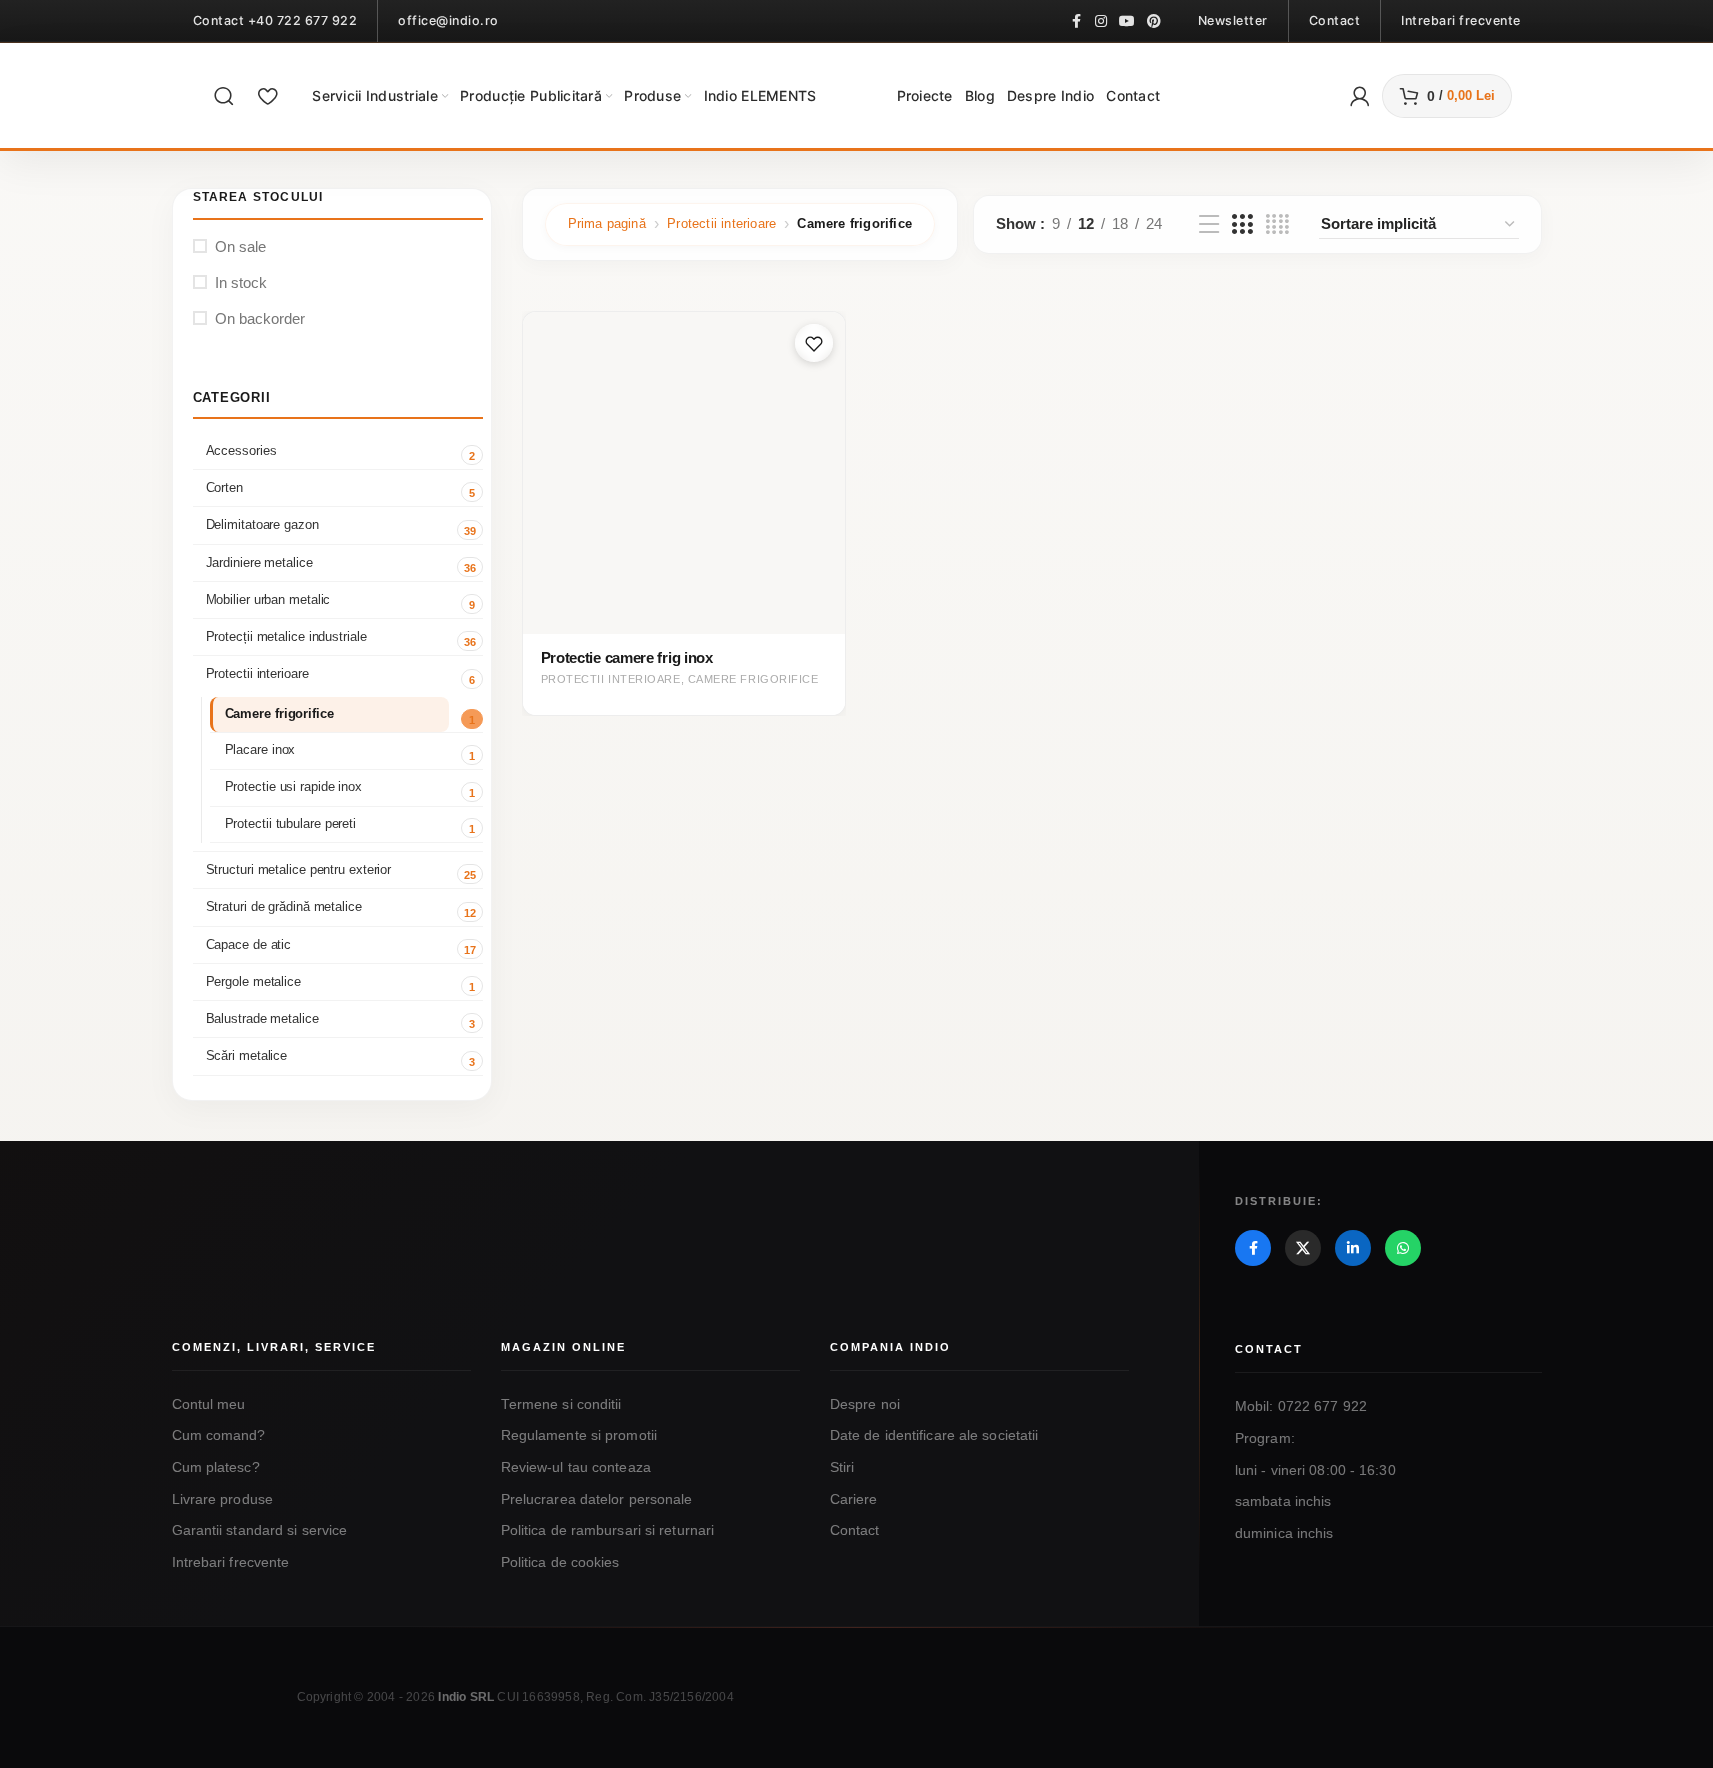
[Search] (224, 96)
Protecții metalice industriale (286, 636)
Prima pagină (607, 223)
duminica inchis (1284, 1533)
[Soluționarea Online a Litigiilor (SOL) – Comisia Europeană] (1334, 1675)
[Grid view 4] (1277, 224)
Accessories (241, 450)
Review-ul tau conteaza (576, 1467)
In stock (241, 282)
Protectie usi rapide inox (294, 787)
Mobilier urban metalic (268, 599)
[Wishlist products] (268, 96)
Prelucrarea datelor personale (597, 1499)
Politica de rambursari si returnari (608, 1530)
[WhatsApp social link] (1403, 1248)
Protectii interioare (257, 673)
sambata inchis (1283, 1501)
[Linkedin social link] (1353, 1248)
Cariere (854, 1499)
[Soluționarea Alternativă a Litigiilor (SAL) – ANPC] (1139, 1675)
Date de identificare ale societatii (934, 1435)
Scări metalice (247, 1055)
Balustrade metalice (262, 1018)
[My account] (1360, 96)
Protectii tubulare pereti (291, 824)
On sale (240, 246)
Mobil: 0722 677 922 (1301, 1406)
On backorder (260, 318)
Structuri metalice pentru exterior (299, 869)
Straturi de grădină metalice (284, 906)
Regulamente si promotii (579, 1435)
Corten (224, 487)
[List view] (1209, 224)
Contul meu (209, 1404)
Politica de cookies (560, 1562)
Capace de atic (249, 944)
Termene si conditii (561, 1404)
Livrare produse (223, 1499)
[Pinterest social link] (1154, 21)
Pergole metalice (253, 981)
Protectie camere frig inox (627, 657)
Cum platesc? (216, 1467)
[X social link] (1303, 1248)
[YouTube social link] (1127, 21)
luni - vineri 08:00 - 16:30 (1315, 1470)
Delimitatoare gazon (262, 524)
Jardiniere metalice (259, 562)
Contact (855, 1530)
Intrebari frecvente (231, 1562)
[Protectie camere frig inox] (684, 473)
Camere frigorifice (279, 714)
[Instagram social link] (1101, 21)
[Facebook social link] (1077, 21)
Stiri (842, 1467)
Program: (1265, 1438)
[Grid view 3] (1242, 224)
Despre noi (865, 1404)
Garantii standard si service (260, 1530)
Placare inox (260, 750)
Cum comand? (219, 1435)
